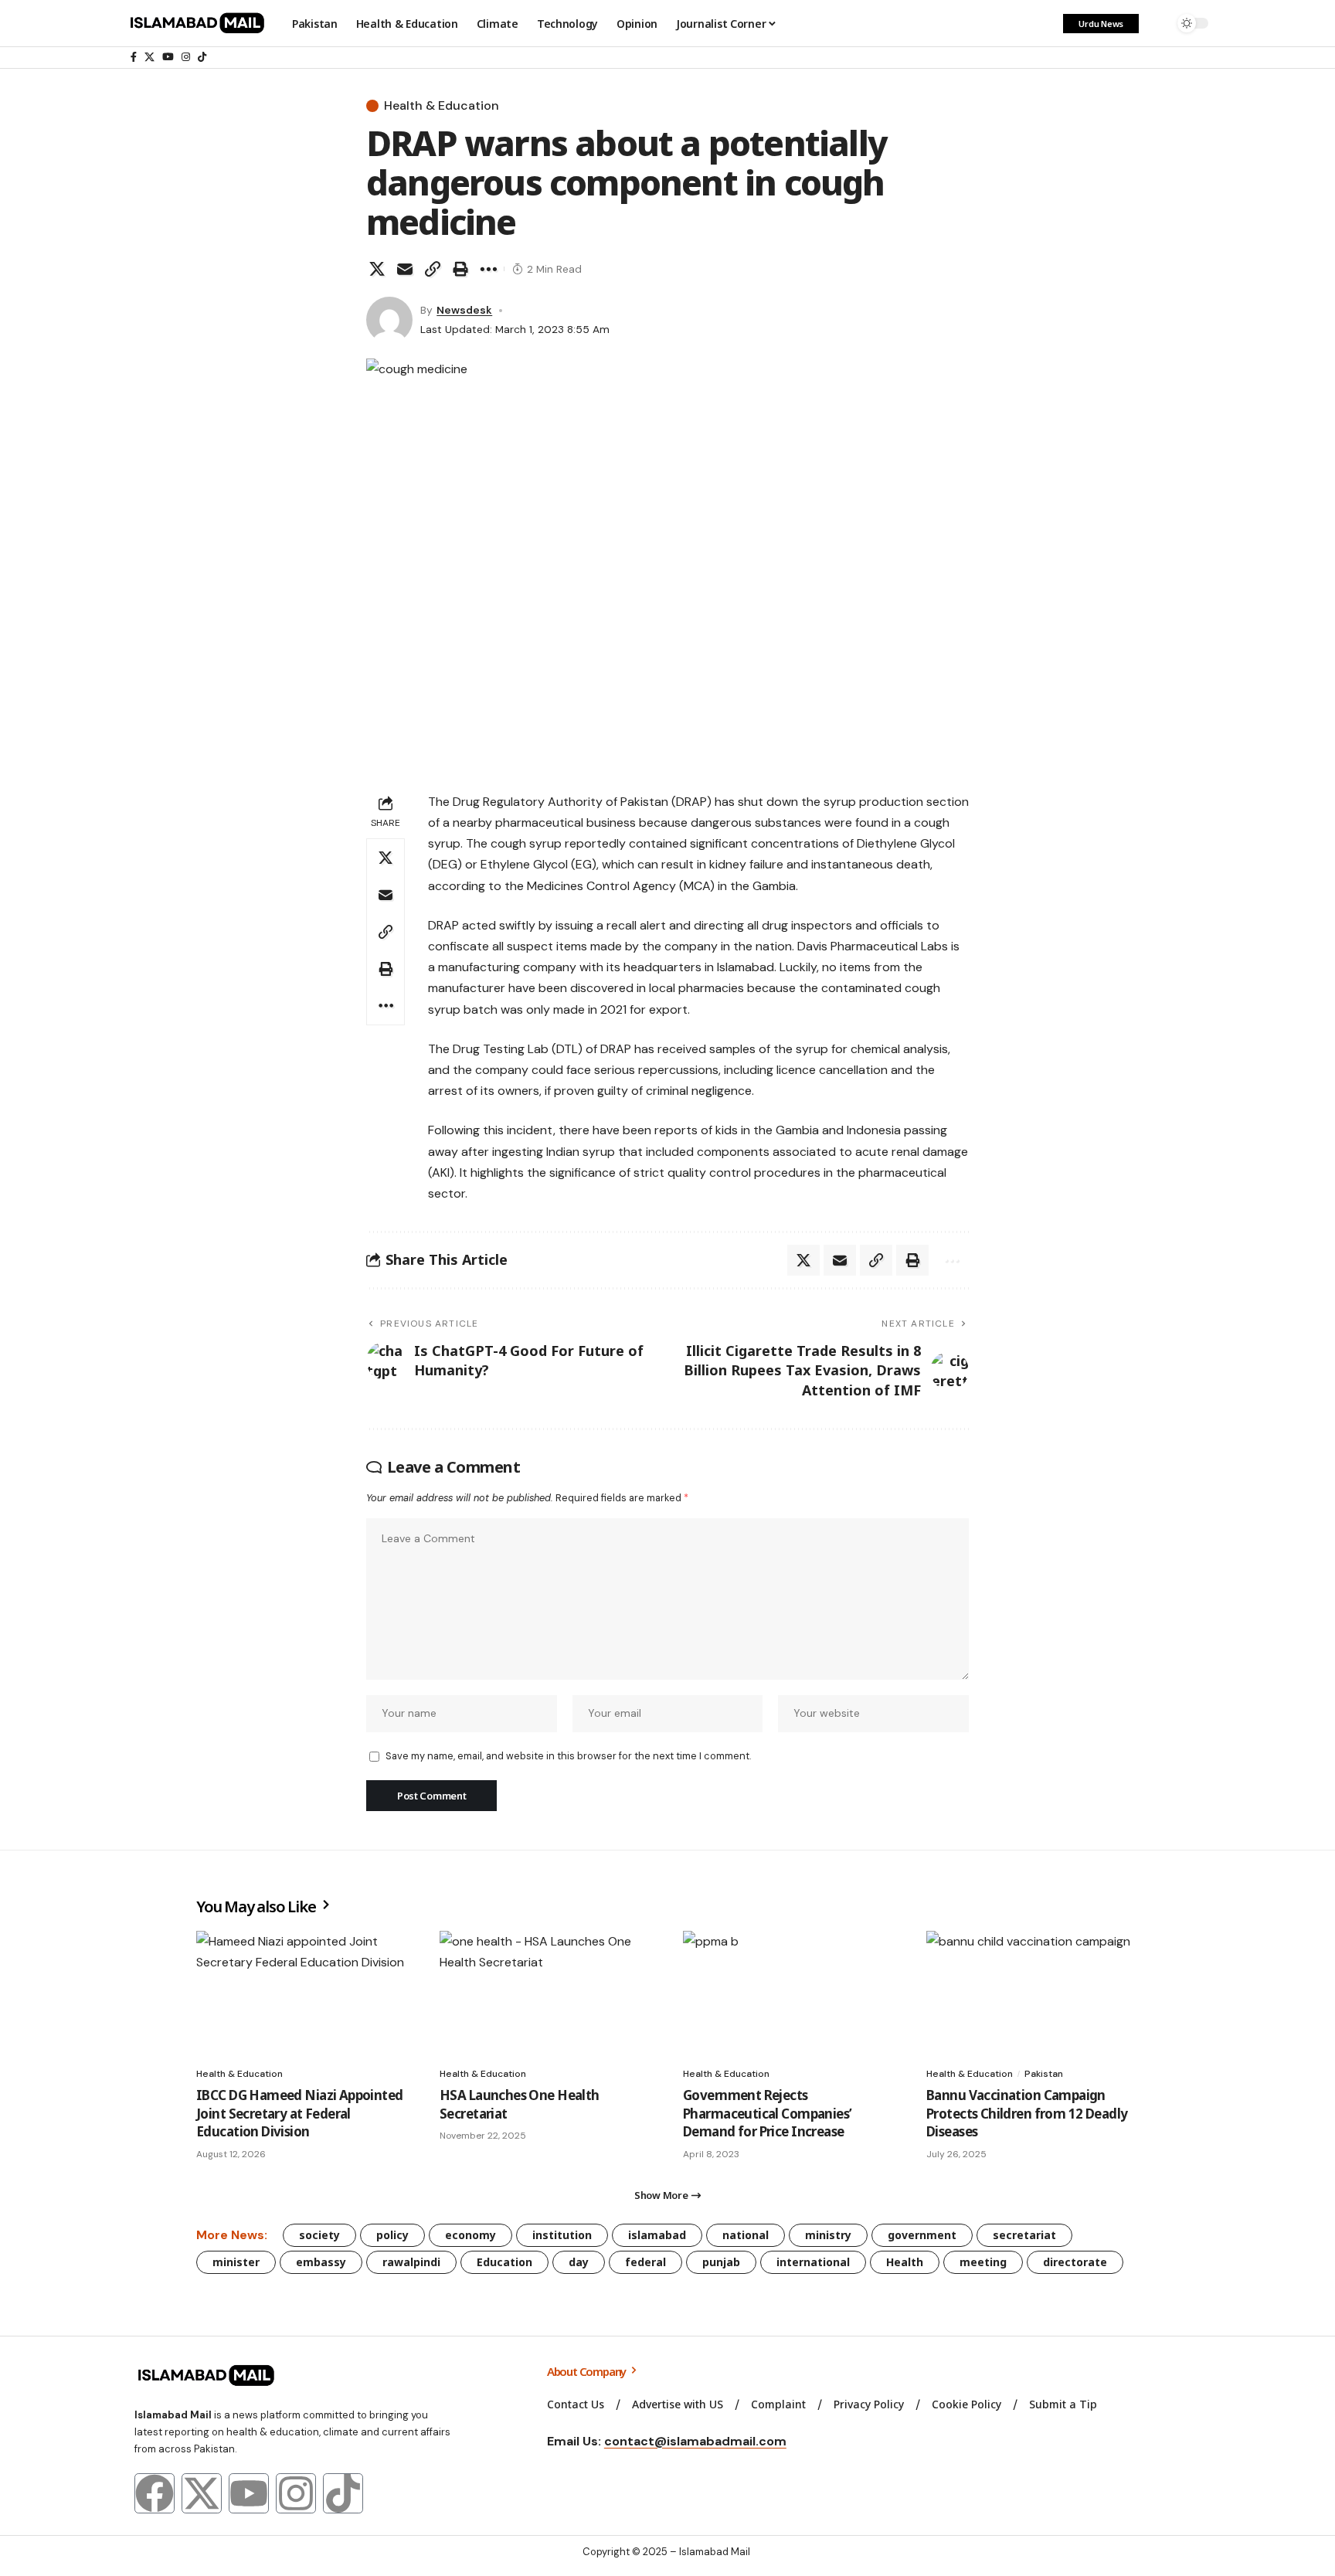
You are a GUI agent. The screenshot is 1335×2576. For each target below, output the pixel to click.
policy (392, 2235)
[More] (488, 269)
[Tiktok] (343, 2493)
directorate (1075, 2262)
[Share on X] (377, 269)
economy (470, 2235)
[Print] (460, 269)
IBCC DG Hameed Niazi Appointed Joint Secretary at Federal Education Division (300, 2114)
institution (562, 2235)
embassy (321, 2262)
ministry (828, 2235)
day (579, 2262)
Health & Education (442, 106)
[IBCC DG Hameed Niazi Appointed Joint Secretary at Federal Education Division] (302, 1995)
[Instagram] (186, 57)
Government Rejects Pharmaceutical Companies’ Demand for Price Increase (767, 2114)
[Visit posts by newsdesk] (389, 320)
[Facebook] (134, 57)
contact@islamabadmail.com (695, 2441)
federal (645, 2262)
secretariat (1024, 2235)
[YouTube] (168, 57)
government (922, 2235)
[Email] (405, 269)
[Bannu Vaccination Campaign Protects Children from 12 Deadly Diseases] (1033, 1995)
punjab (721, 2262)
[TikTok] (202, 57)
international (813, 2262)
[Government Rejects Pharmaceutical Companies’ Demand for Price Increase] (789, 1995)
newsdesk (464, 310)
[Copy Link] (433, 269)
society (319, 2235)
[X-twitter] (202, 2493)
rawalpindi (411, 2262)
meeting (983, 2262)
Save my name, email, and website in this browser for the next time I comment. (568, 1756)
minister (236, 2262)
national (746, 2235)
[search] (1158, 23)
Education (504, 2262)
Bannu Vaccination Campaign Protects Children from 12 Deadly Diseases (1027, 2114)
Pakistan (1044, 2074)
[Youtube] (249, 2493)
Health (905, 2262)
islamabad (657, 2235)
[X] (149, 57)
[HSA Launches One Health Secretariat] (546, 1995)
